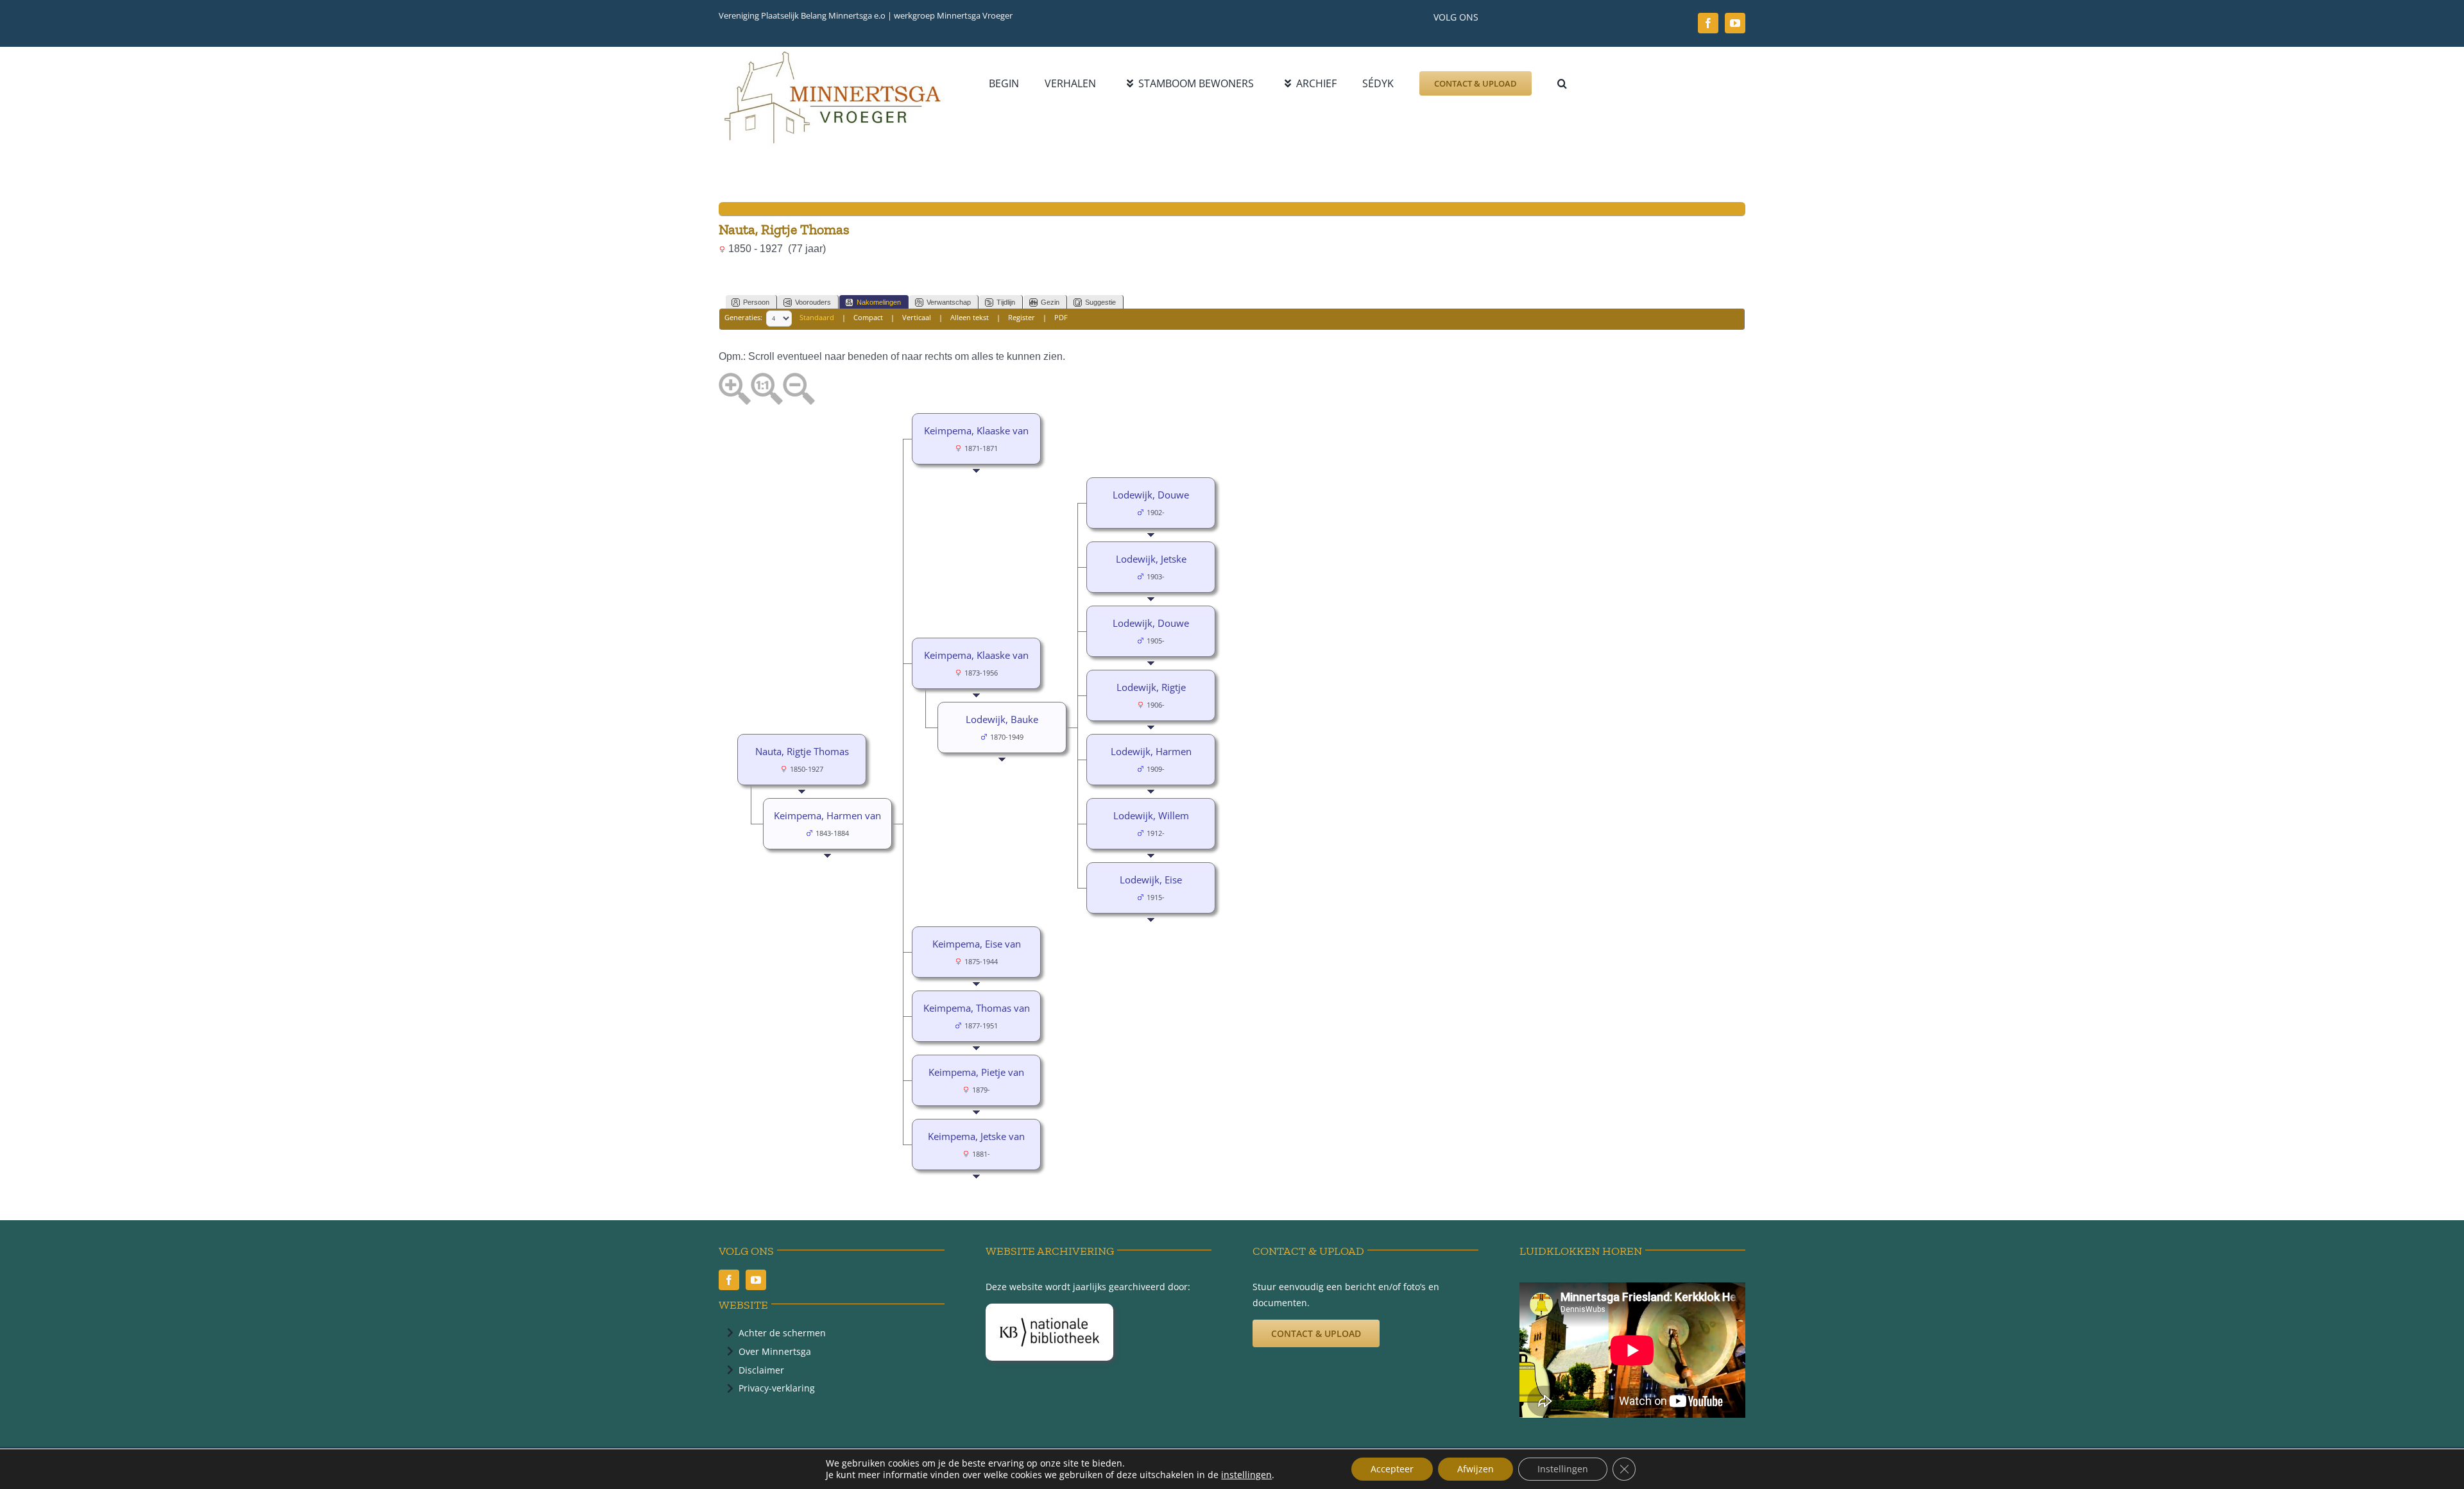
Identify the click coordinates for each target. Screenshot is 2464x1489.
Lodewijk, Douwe (1151, 495)
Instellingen (1563, 1469)
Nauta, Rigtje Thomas (802, 751)
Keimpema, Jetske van (976, 1136)
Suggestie (1100, 302)
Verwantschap (949, 302)
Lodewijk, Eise (1151, 880)
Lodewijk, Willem (1151, 815)
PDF (1061, 318)
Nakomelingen (879, 302)
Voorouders (813, 302)
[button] (1562, 83)
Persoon (756, 302)
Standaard (817, 318)
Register (1022, 318)
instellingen (1246, 1475)
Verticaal (917, 318)
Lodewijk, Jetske (1151, 559)
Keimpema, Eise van (977, 944)
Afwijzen (1476, 1469)
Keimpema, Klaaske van (976, 430)
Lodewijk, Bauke (1002, 719)
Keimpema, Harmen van (827, 815)
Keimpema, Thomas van (977, 1008)
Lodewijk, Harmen (1151, 751)
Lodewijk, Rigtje (1151, 687)
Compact (868, 318)
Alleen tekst (970, 318)
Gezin (1050, 302)
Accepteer (1392, 1469)
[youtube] (1735, 23)
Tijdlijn (1006, 302)
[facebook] (1708, 23)
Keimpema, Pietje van (976, 1072)
